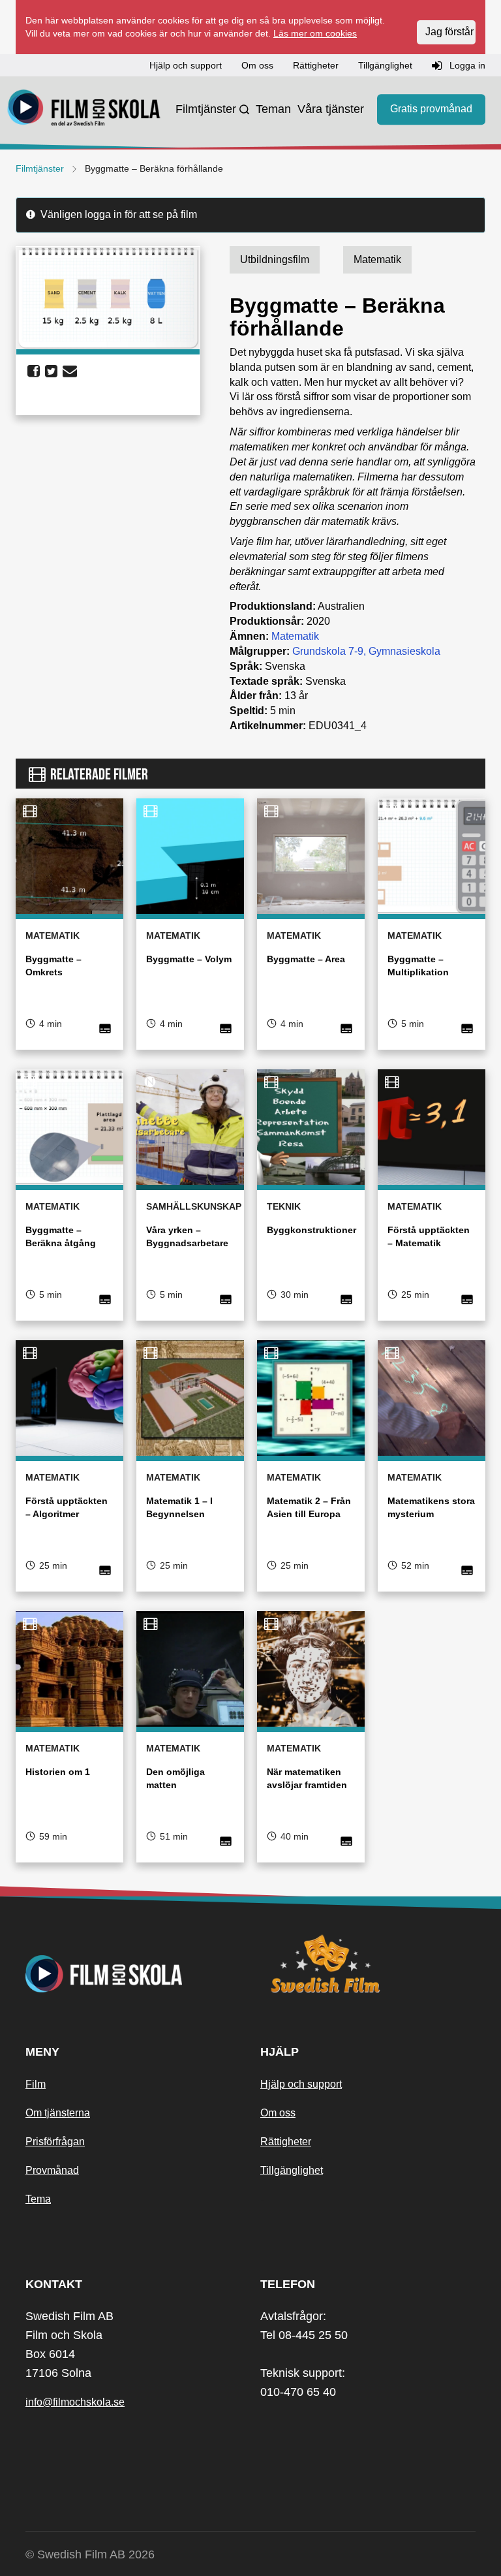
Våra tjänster (331, 109)
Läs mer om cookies (315, 33)
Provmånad (52, 2170)
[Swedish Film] (368, 1964)
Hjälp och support (301, 2084)
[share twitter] (51, 371)
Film (36, 2084)
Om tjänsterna (58, 2113)
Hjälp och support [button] (186, 65)
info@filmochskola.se (75, 2402)
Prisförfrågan (55, 2142)
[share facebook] (34, 371)
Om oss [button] (257, 65)
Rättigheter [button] (316, 65)
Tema (38, 2199)
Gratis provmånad (431, 109)
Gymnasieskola (404, 651)
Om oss (278, 2113)
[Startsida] (84, 110)
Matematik (295, 636)
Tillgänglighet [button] (385, 65)
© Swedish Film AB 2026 (90, 2554)
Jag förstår (449, 32)
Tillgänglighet (292, 2170)
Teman (273, 109)
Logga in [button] (466, 65)
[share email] (70, 371)
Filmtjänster (206, 109)
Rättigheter (286, 2142)
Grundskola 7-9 (328, 651)
